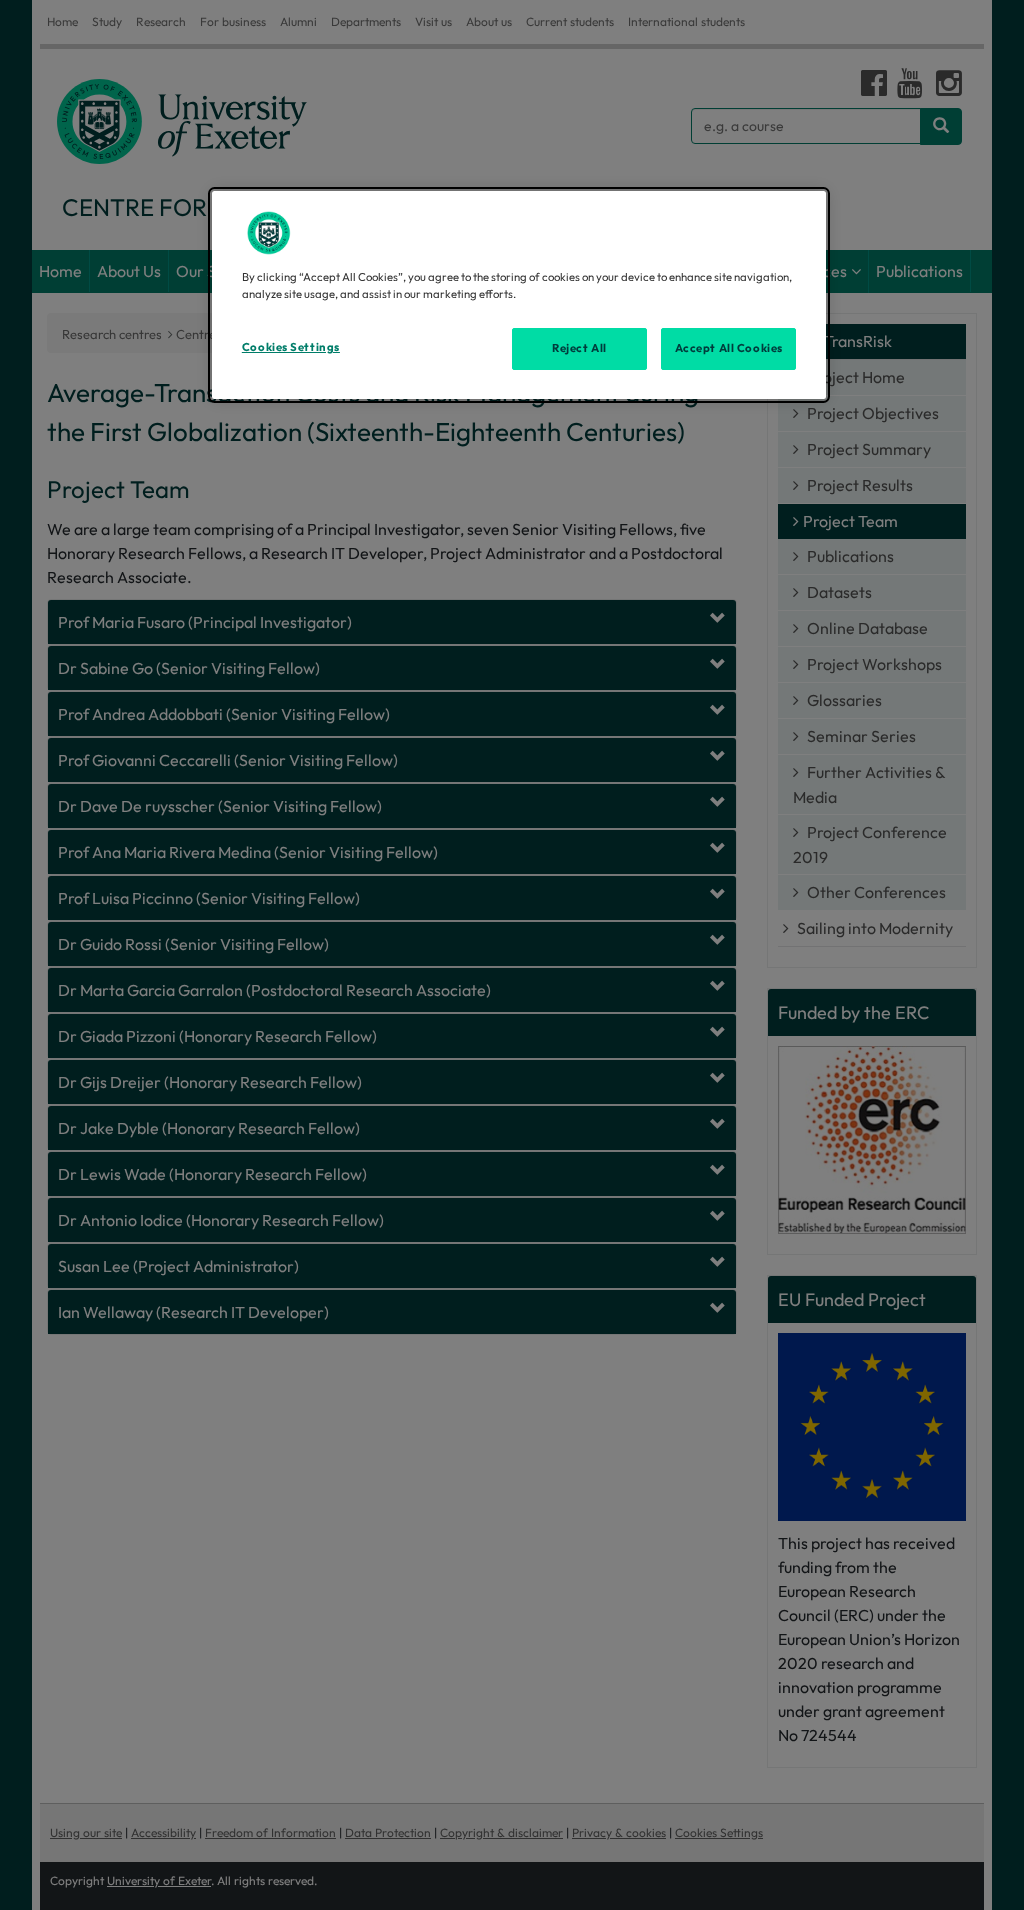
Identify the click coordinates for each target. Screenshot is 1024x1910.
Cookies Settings (291, 347)
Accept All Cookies (729, 348)
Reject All (579, 348)
